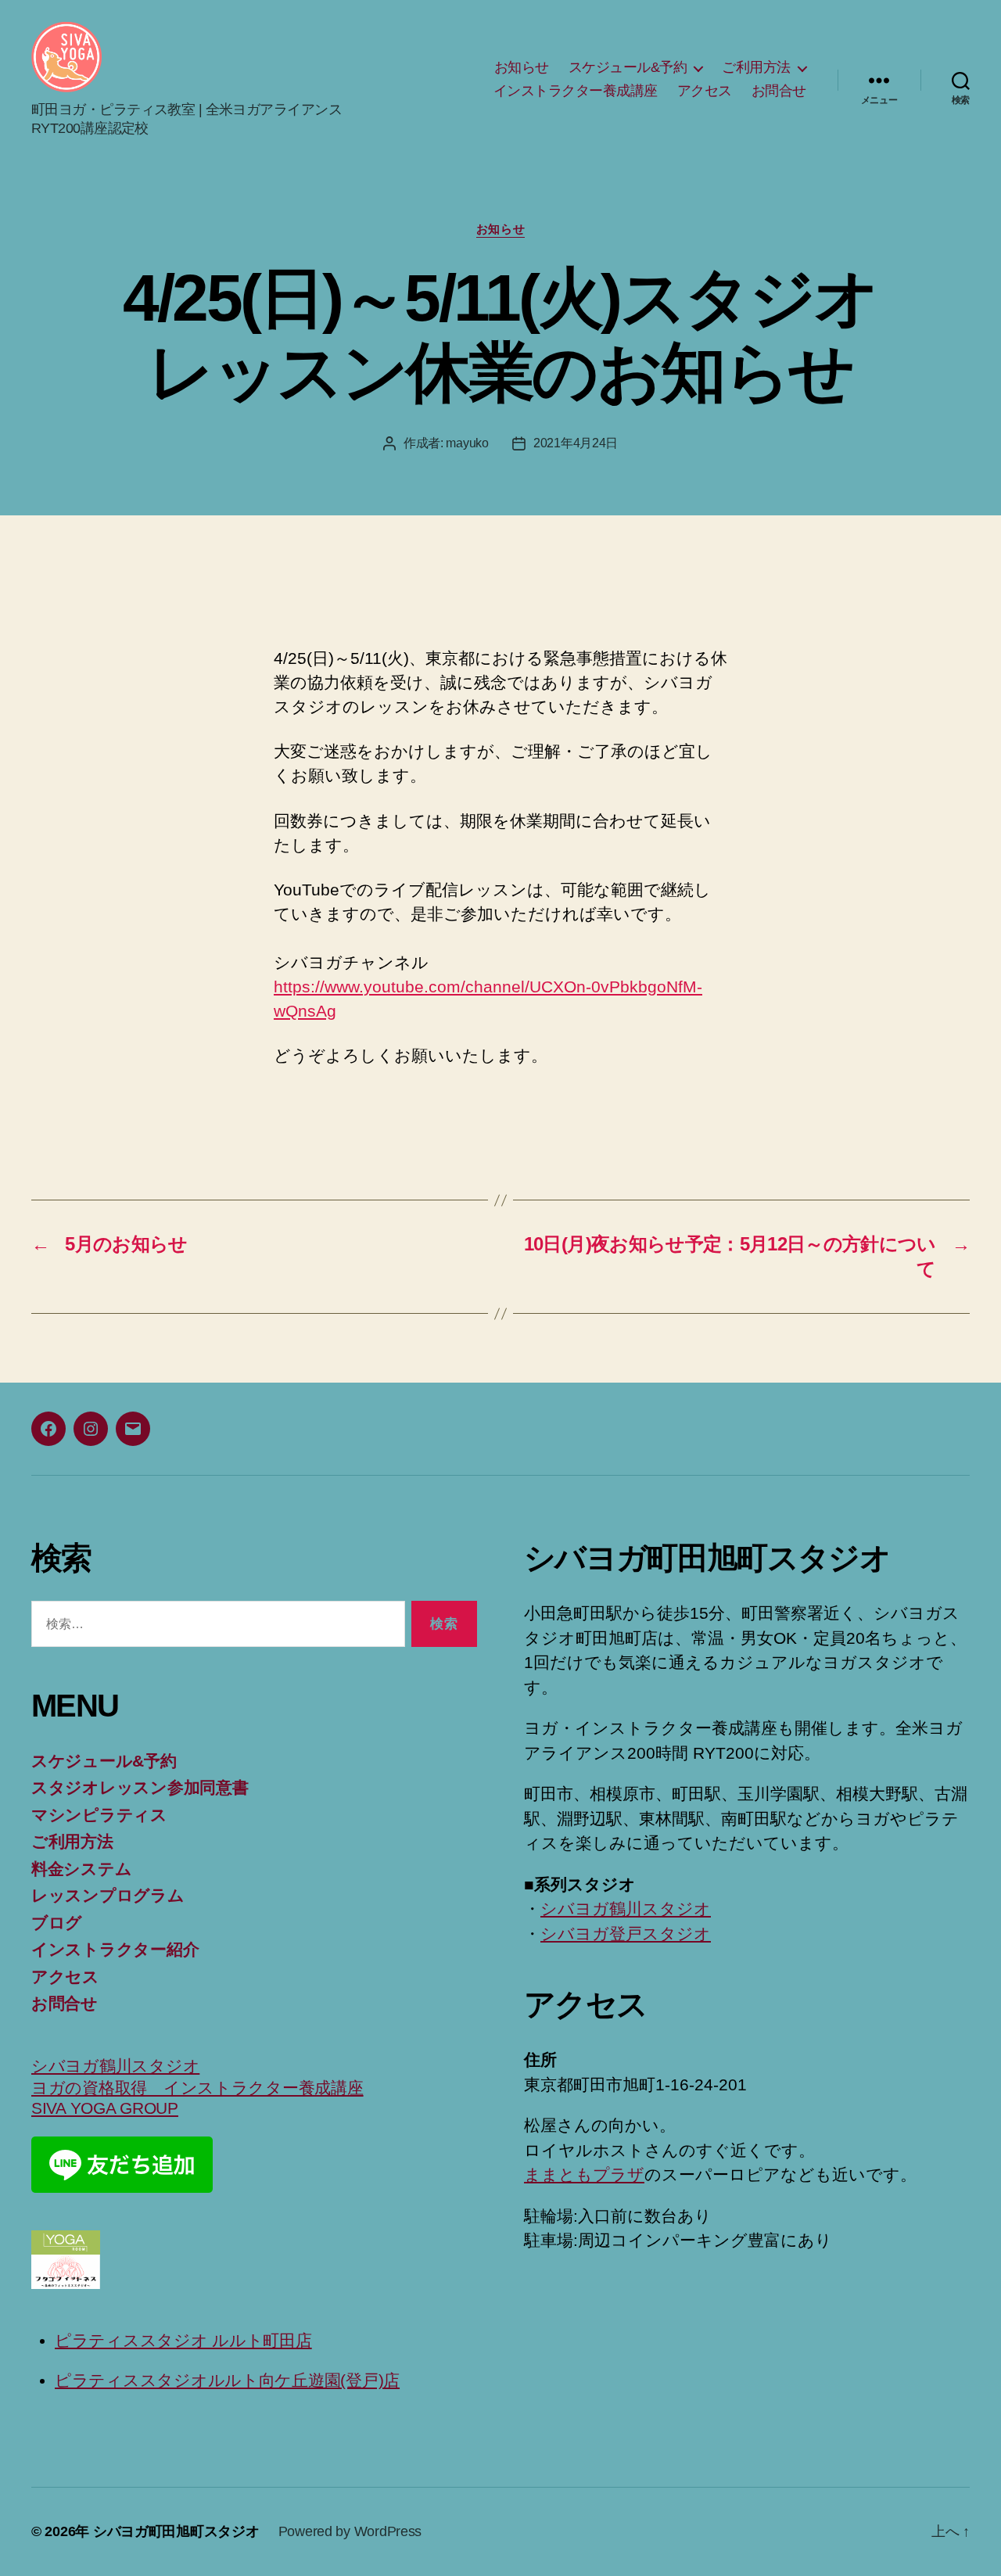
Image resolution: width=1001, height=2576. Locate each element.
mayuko (467, 443)
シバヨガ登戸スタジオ (626, 1934)
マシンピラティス (99, 1815)
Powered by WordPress (350, 2531)
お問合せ (779, 91)
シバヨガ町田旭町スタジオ (176, 2531)
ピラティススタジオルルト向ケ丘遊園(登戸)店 (227, 2380)
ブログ (57, 1923)
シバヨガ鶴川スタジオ (115, 2066)
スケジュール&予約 (628, 67)
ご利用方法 (756, 67)
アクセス (705, 91)
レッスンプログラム (108, 1895)
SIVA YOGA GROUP (105, 2108)
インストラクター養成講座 (576, 91)
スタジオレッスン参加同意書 (140, 1787)
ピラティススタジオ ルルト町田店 (183, 2340)
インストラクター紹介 (115, 1949)
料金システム (81, 1869)
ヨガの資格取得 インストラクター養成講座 (197, 2088)
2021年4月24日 (576, 443)
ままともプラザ (584, 2174)
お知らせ (522, 67)
